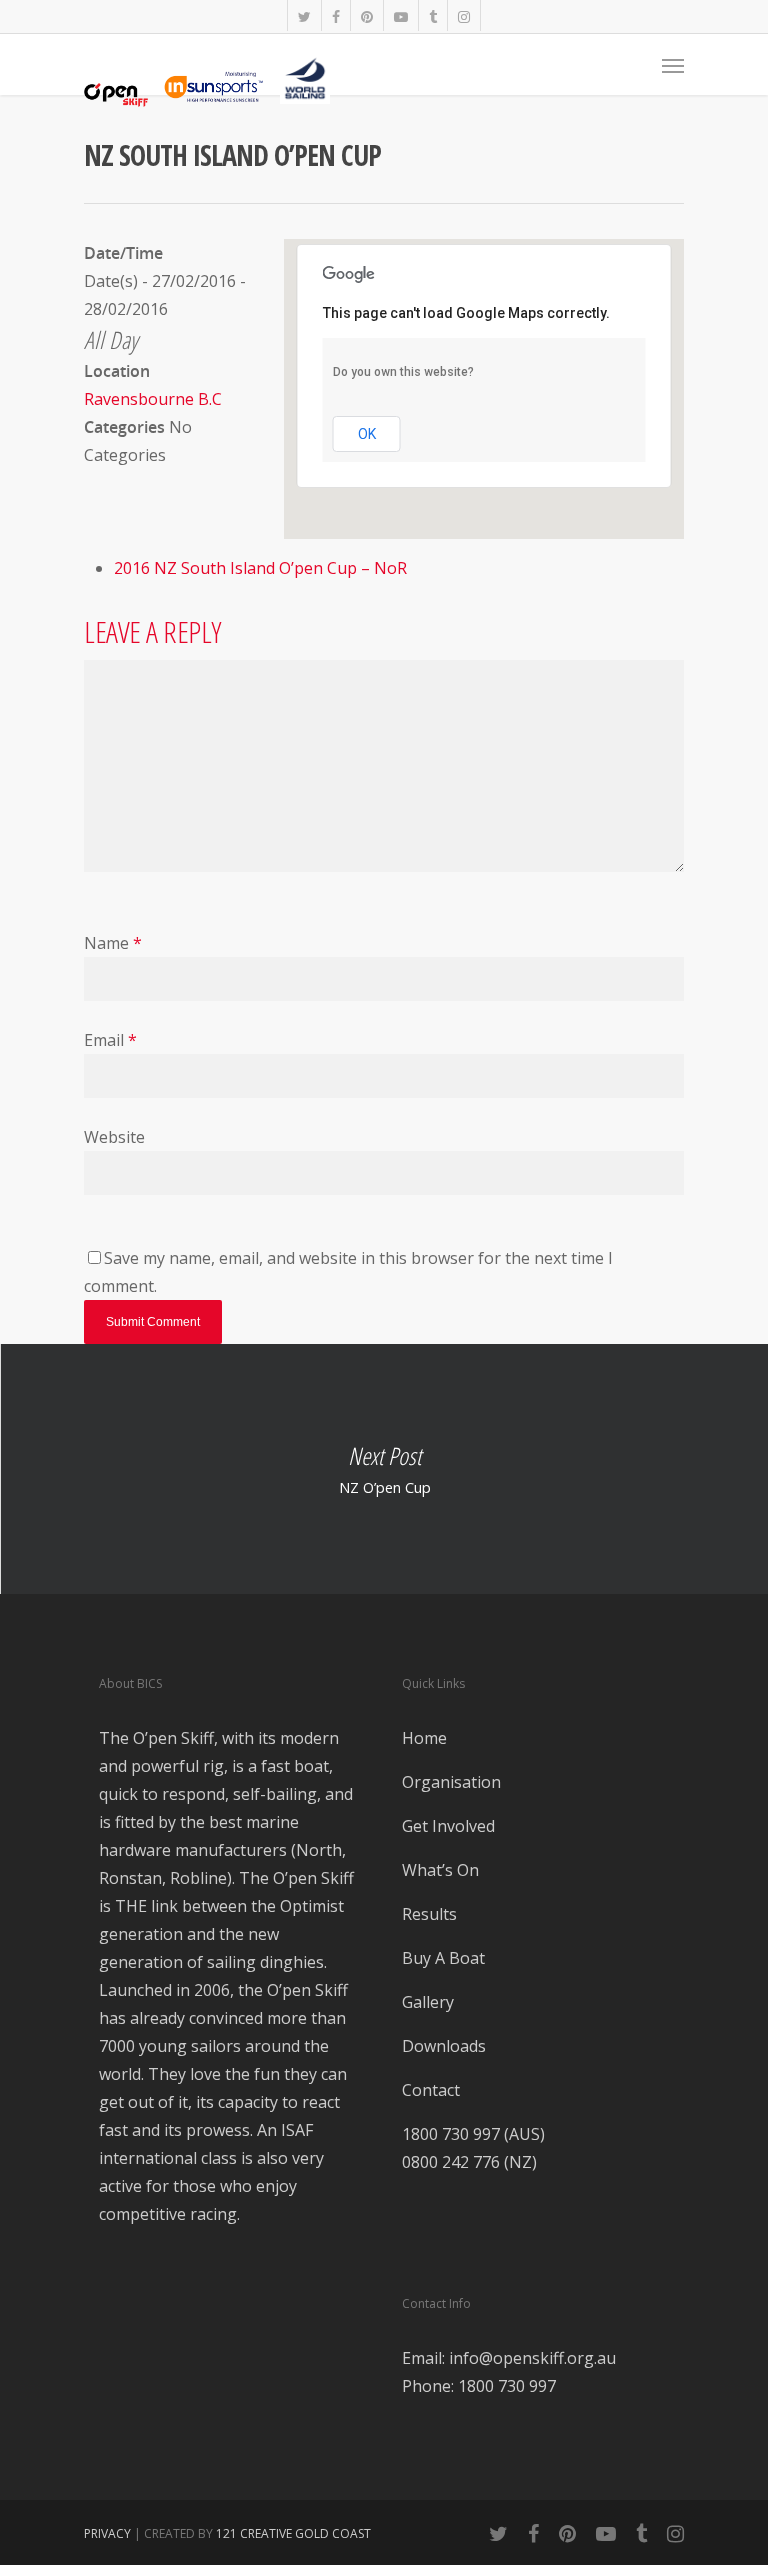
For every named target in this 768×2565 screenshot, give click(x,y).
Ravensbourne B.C (153, 399)
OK (367, 434)
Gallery (428, 2002)
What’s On (440, 1870)
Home (424, 1738)
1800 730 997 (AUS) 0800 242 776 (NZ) (473, 2148)
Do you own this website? (403, 372)
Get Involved (448, 1826)
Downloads (444, 2046)
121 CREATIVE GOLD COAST (293, 2533)
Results (429, 1914)
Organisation (451, 1782)
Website (114, 1137)
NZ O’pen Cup (384, 1469)
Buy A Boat (443, 1958)
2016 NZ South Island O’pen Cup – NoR (260, 568)
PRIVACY (107, 2533)
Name (113, 943)
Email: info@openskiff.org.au (509, 2358)
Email (110, 1040)
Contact (431, 2090)
